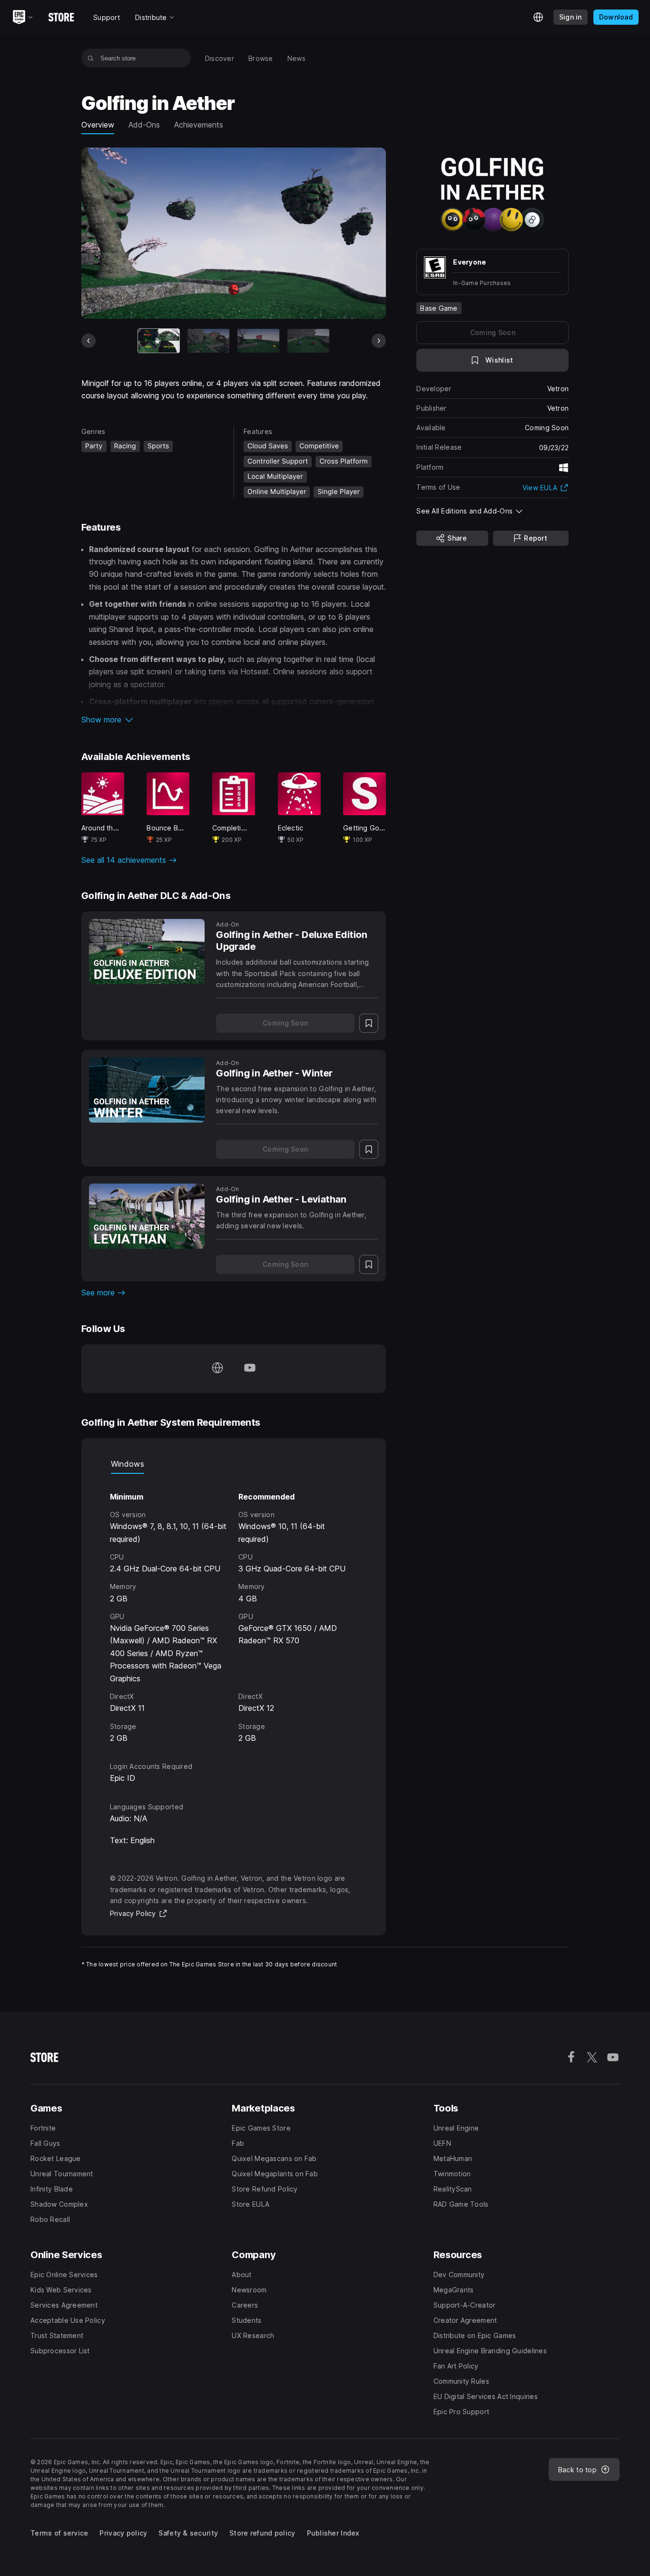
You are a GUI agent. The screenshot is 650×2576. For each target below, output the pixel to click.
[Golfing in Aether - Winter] (147, 1090)
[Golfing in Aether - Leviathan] (147, 1216)
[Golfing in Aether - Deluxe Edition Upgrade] (147, 952)
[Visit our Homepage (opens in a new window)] (217, 1369)
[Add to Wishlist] (369, 1023)
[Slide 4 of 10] (308, 341)
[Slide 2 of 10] (208, 341)
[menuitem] (220, 58)
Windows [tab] (128, 1464)
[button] (234, 720)
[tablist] (234, 1464)
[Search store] (91, 58)
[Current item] (159, 341)
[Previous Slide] (89, 341)
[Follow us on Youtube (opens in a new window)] (250, 1369)
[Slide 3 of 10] (258, 341)
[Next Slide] (379, 341)
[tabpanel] (234, 1609)
